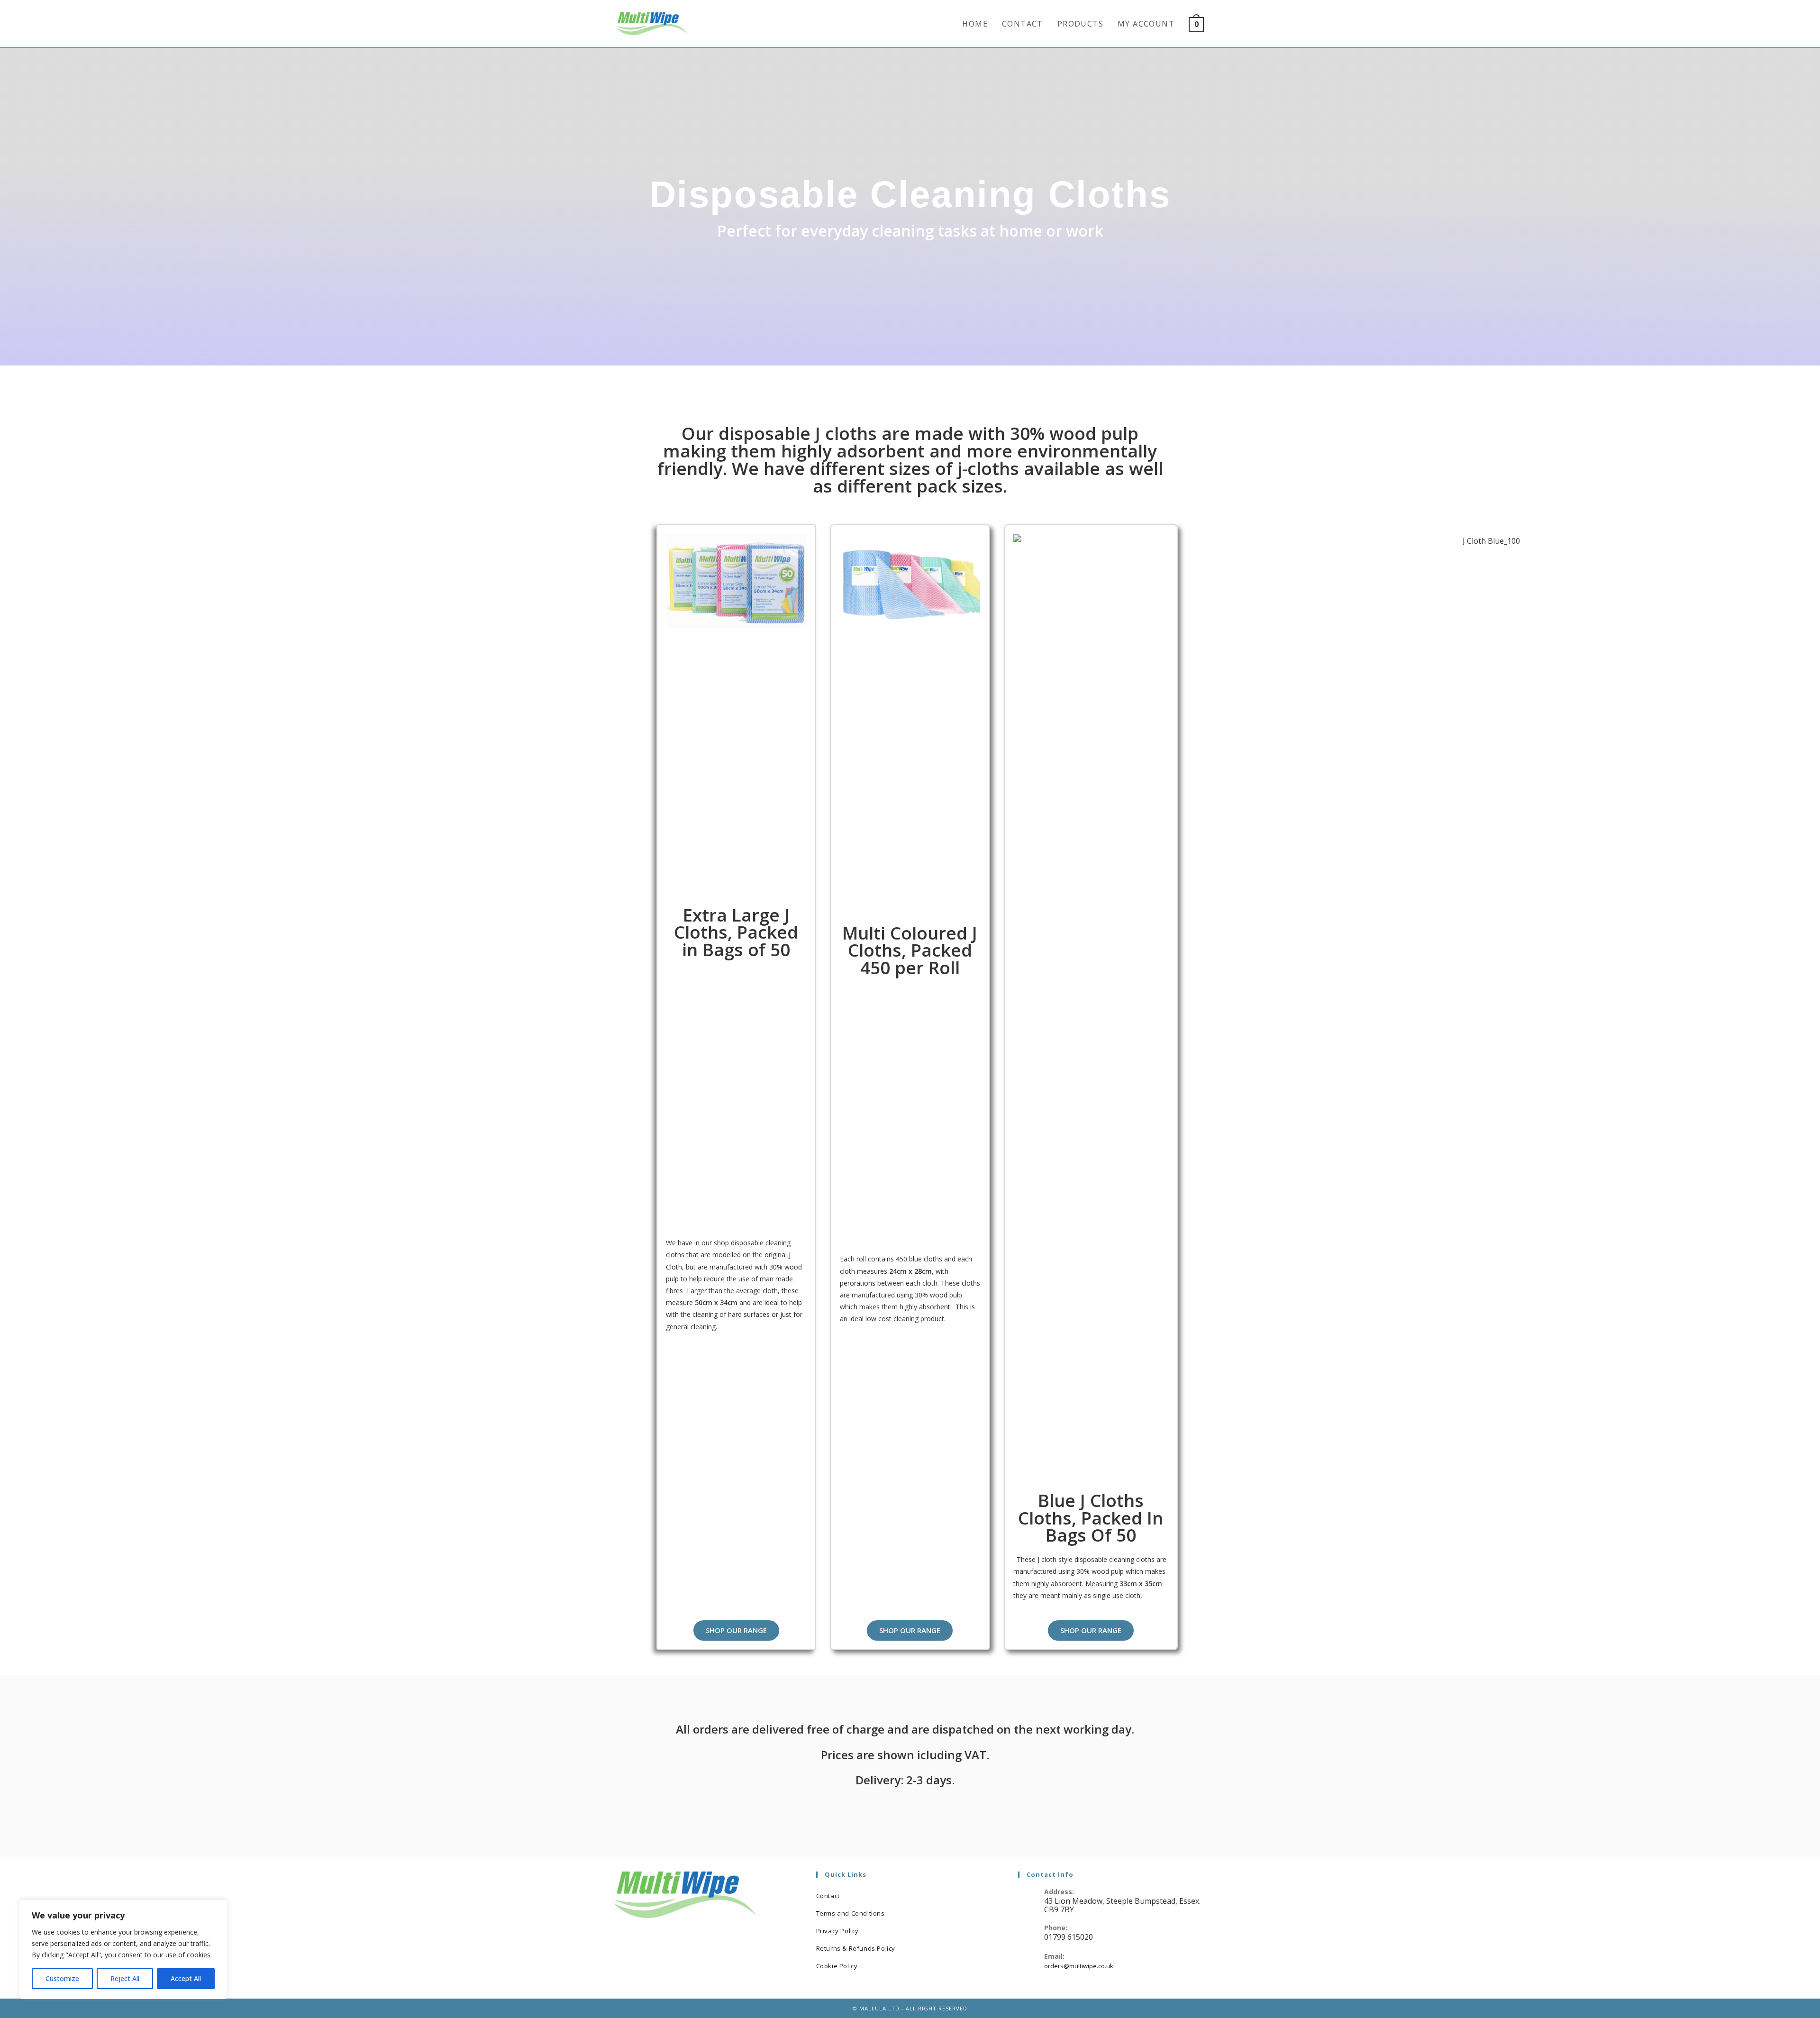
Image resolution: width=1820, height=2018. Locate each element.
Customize (62, 1978)
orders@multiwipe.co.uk (1079, 1966)
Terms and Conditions (851, 1913)
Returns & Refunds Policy (856, 1948)
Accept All (186, 1978)
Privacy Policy (837, 1931)
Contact (828, 1896)
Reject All (125, 1978)
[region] (123, 1949)
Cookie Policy (837, 1966)
